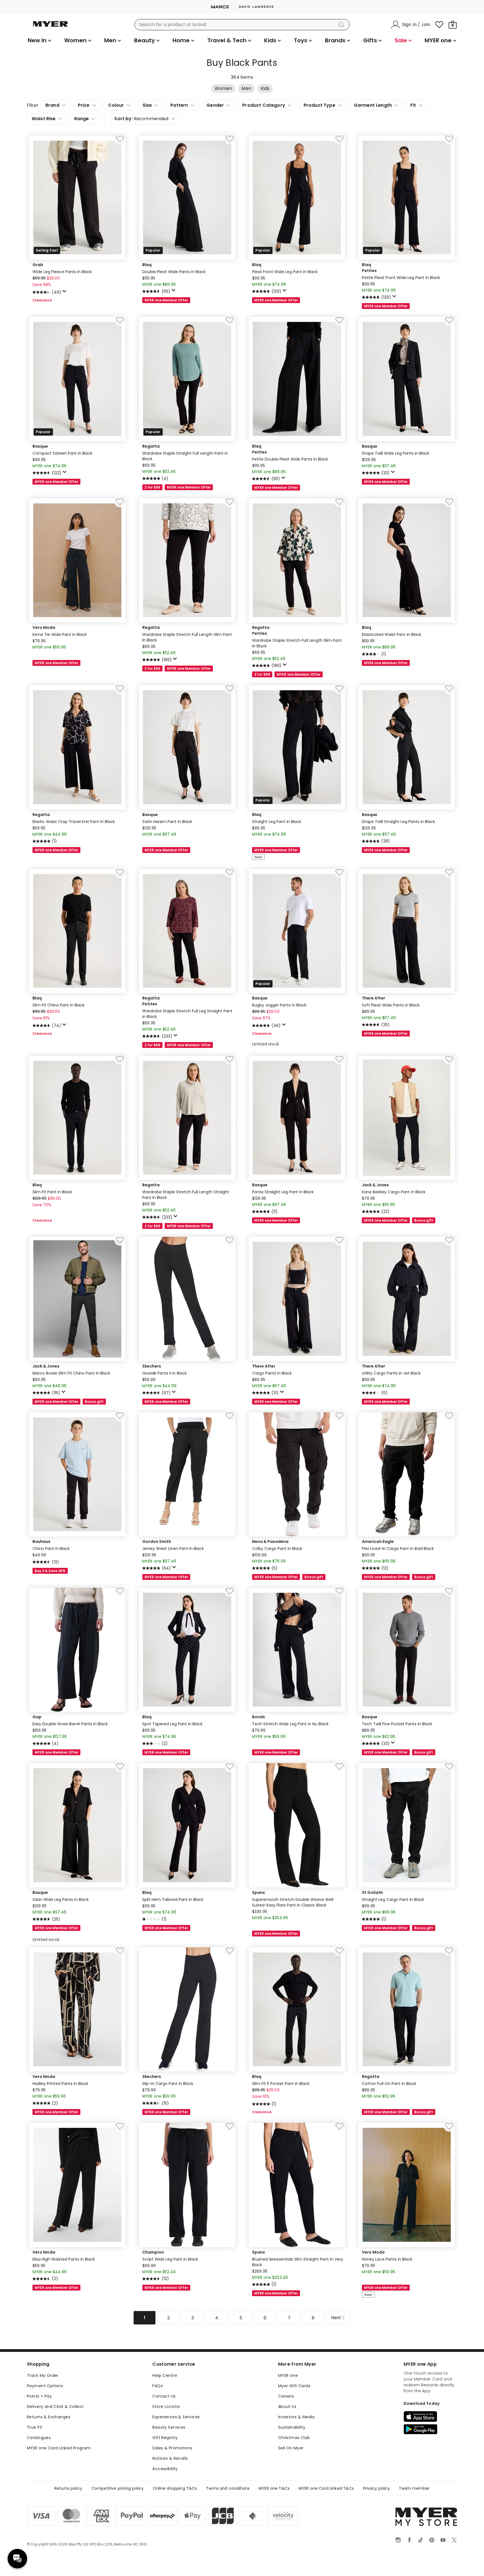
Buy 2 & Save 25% (50, 1571)
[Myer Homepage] (50, 27)
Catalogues (39, 2438)
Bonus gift (424, 1220)
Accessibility (165, 2469)
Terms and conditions (228, 2488)
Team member (414, 2488)
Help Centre (165, 2375)
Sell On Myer (291, 2448)
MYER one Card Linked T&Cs (326, 2488)
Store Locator (166, 2407)
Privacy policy (377, 2488)
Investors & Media (296, 2417)
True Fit (35, 2427)
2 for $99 (152, 487)
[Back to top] (468, 2563)
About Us (287, 2407)
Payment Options (45, 2386)
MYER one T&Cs (274, 2488)
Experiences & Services (176, 2417)
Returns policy (68, 2488)
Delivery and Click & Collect (55, 2407)
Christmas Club (294, 2438)
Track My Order (43, 2375)
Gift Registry (165, 2438)
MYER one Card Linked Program (59, 2448)
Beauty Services (169, 2427)
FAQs (158, 2386)
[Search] (342, 25)
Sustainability (292, 2427)
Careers (286, 2396)
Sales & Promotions (172, 2448)
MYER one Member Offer (166, 300)
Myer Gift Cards (294, 2386)
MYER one (288, 2375)
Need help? (17, 2559)
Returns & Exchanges (49, 2417)
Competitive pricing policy (118, 2488)
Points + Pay (39, 2396)
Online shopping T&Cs (175, 2488)
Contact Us (164, 2396)
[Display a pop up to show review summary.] (65, 293)
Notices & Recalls (170, 2458)
